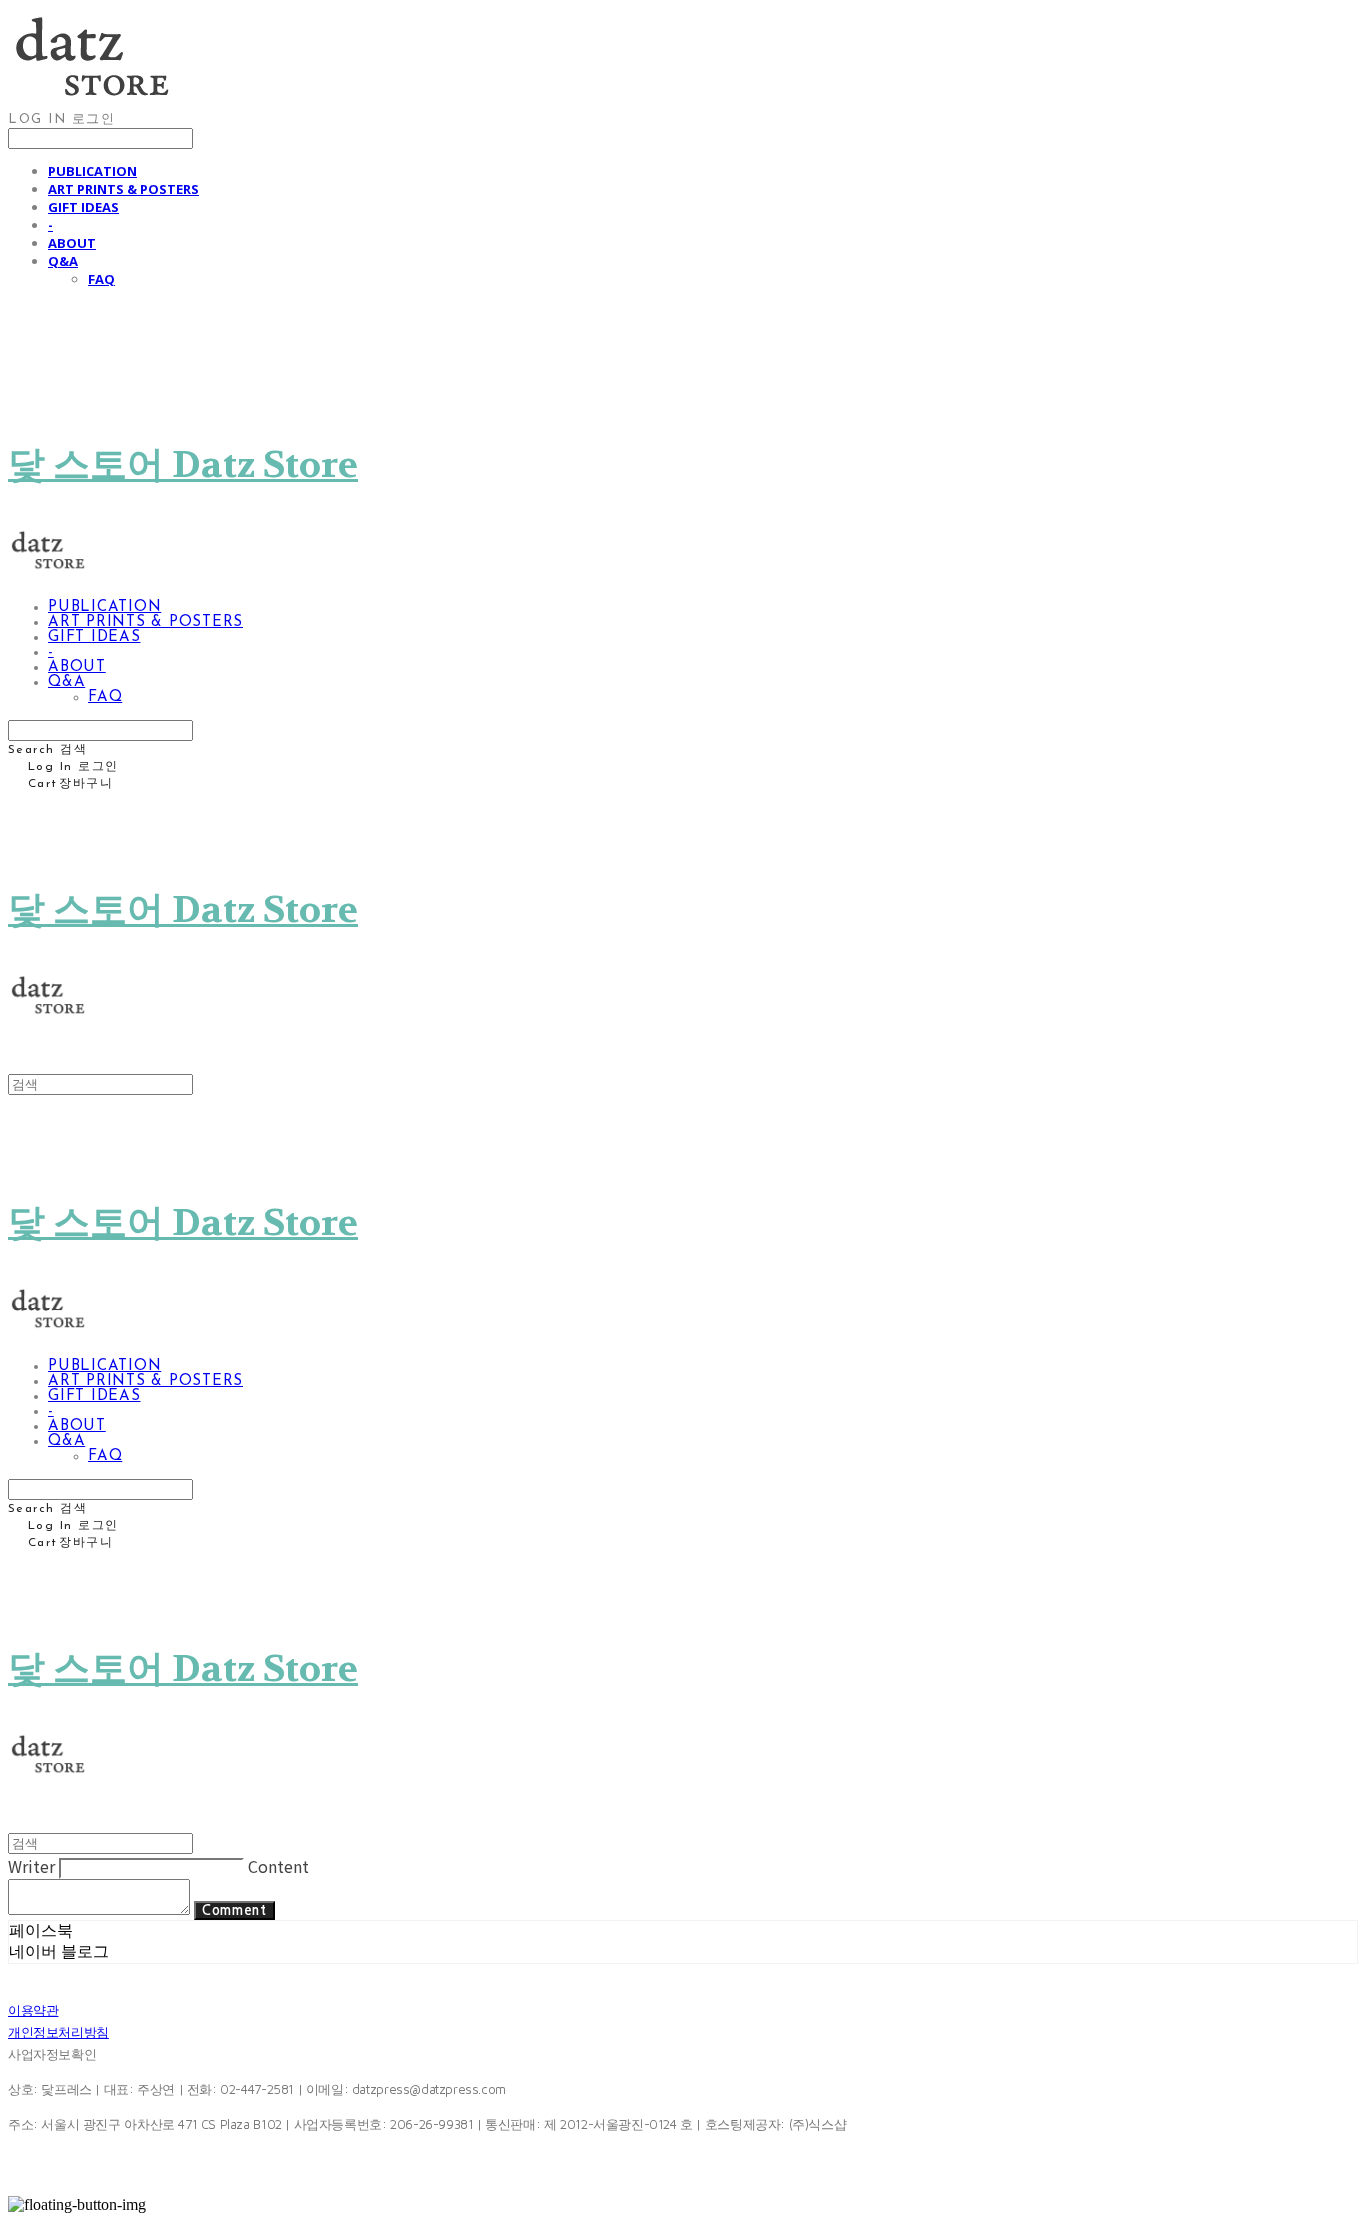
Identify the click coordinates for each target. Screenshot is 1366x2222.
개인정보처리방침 (58, 2032)
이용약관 (33, 2010)
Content (278, 1866)
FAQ (101, 279)
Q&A (63, 261)
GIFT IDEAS (83, 207)
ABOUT (72, 243)
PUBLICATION (92, 171)
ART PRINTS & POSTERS (123, 189)
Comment (234, 1910)
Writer (31, 1866)
